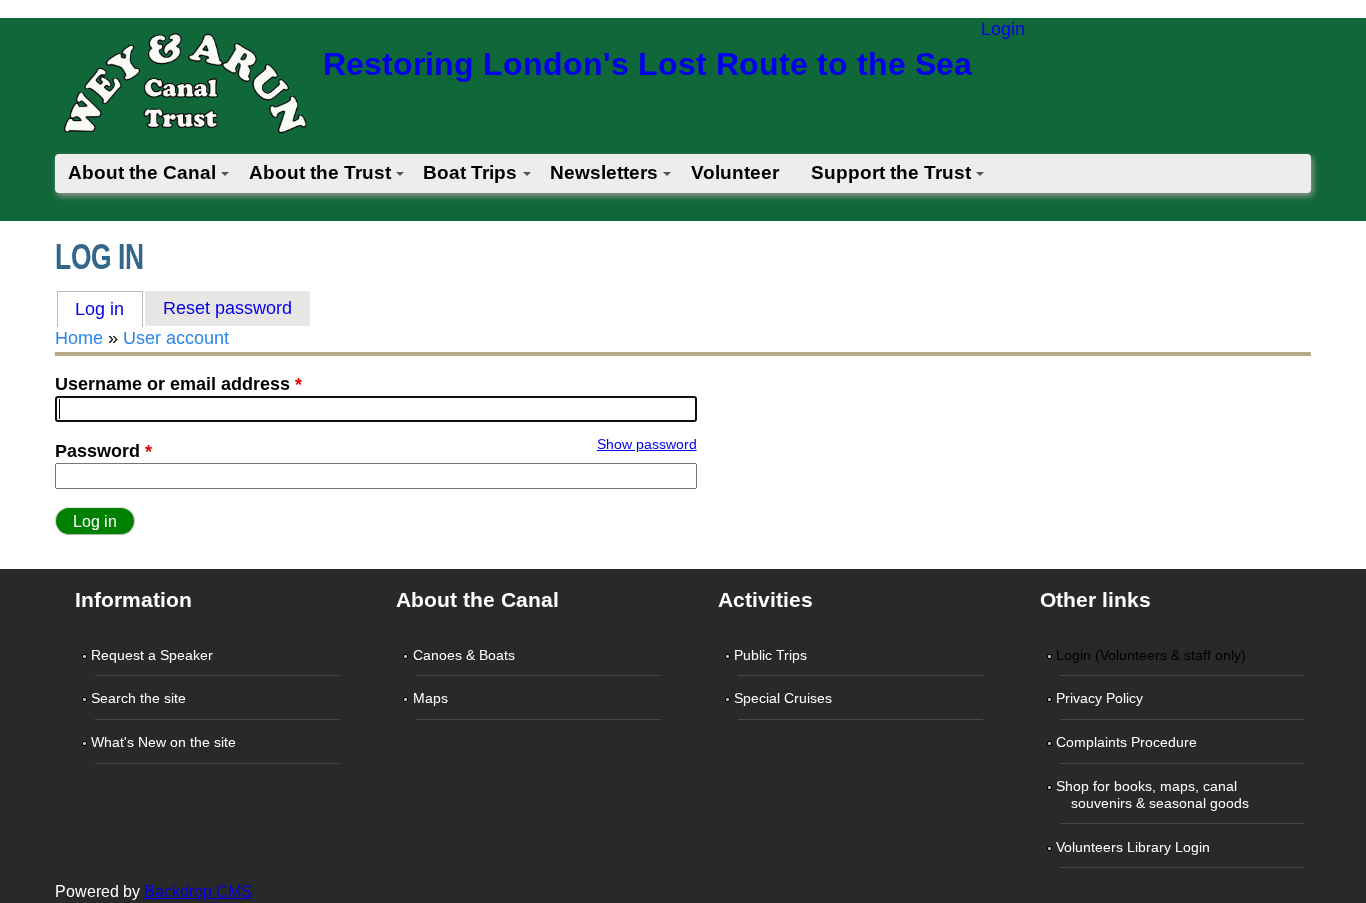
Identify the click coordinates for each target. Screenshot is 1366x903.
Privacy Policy (1101, 698)
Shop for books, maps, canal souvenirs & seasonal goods (1154, 794)
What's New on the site (165, 742)
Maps (431, 698)
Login (1003, 29)
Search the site (140, 698)
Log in (109, 309)
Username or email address (178, 384)
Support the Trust (891, 172)
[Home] (184, 89)
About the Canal (142, 172)
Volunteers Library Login (1135, 847)
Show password (647, 444)
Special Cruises (785, 698)
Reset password (227, 308)
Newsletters (604, 172)
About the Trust (320, 172)
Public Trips (772, 655)
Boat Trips (470, 172)
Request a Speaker (154, 655)
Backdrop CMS (198, 891)
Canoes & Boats (465, 655)
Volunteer (735, 172)
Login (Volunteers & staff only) (1153, 655)
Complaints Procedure (1128, 742)
